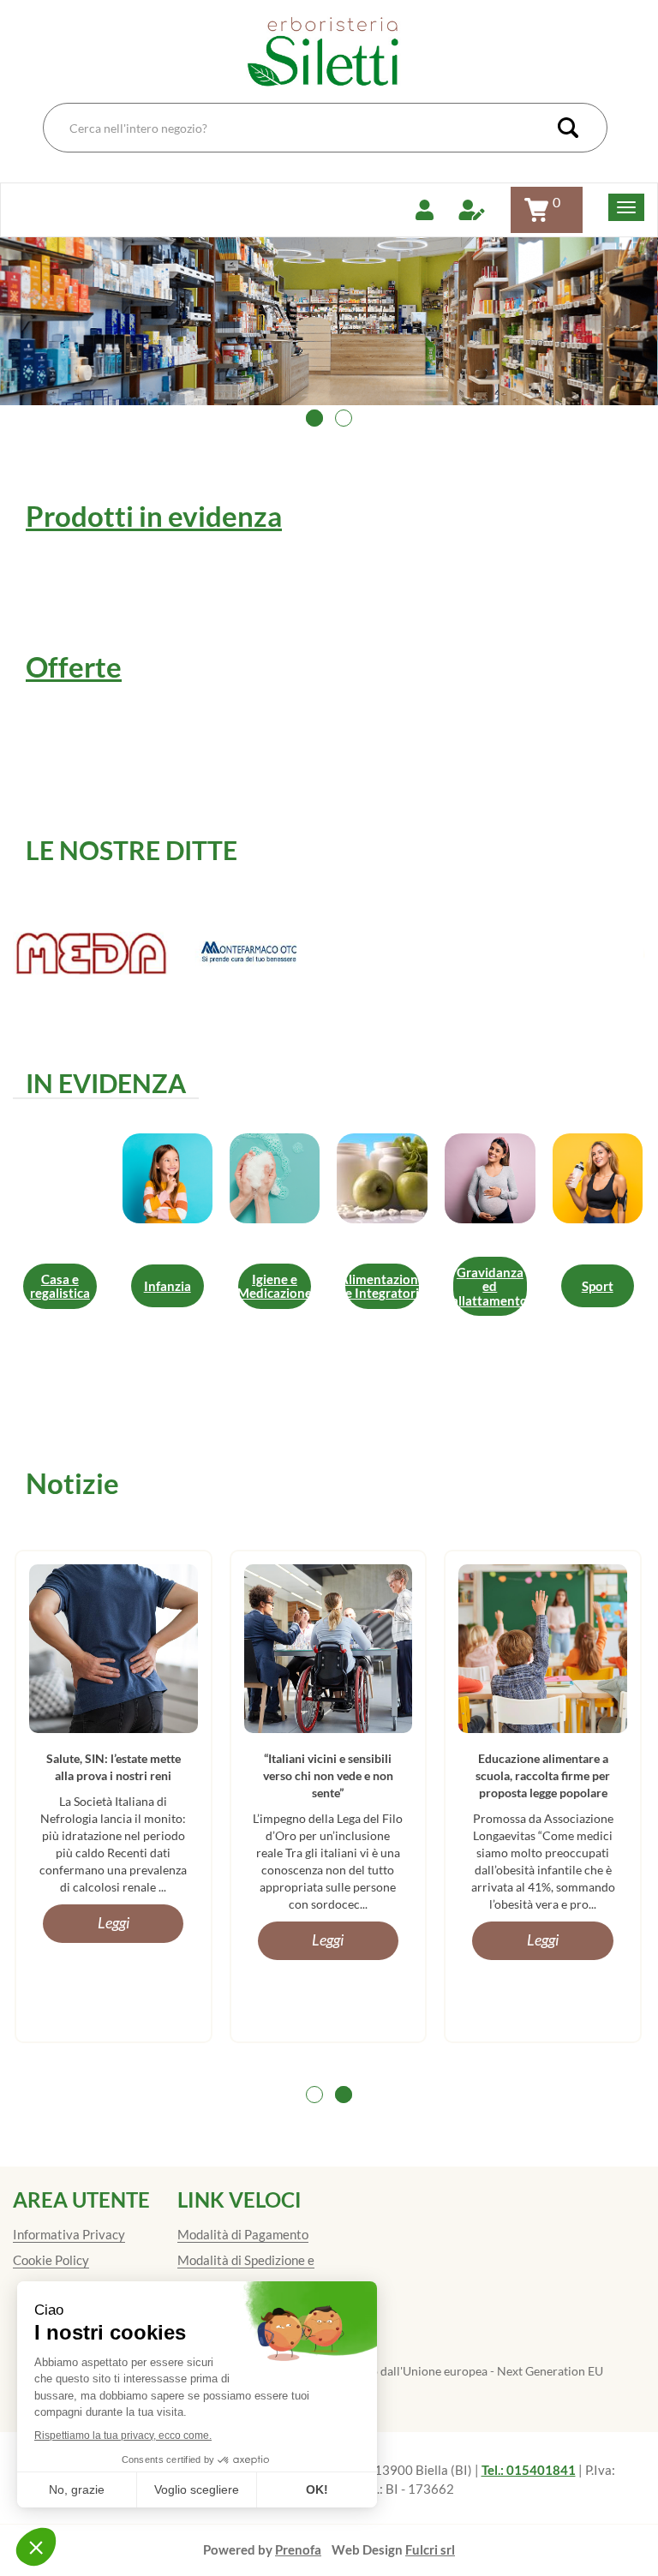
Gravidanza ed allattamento (490, 1286)
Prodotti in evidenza (154, 516)
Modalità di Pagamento (243, 2234)
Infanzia (167, 1286)
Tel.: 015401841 (529, 2470)
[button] (314, 418)
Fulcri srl (430, 2549)
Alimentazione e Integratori (382, 1286)
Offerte (74, 666)
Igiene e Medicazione (275, 1286)
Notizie (72, 1483)
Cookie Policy (51, 2260)
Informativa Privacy (69, 2234)
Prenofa (298, 2549)
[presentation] (41, 345)
